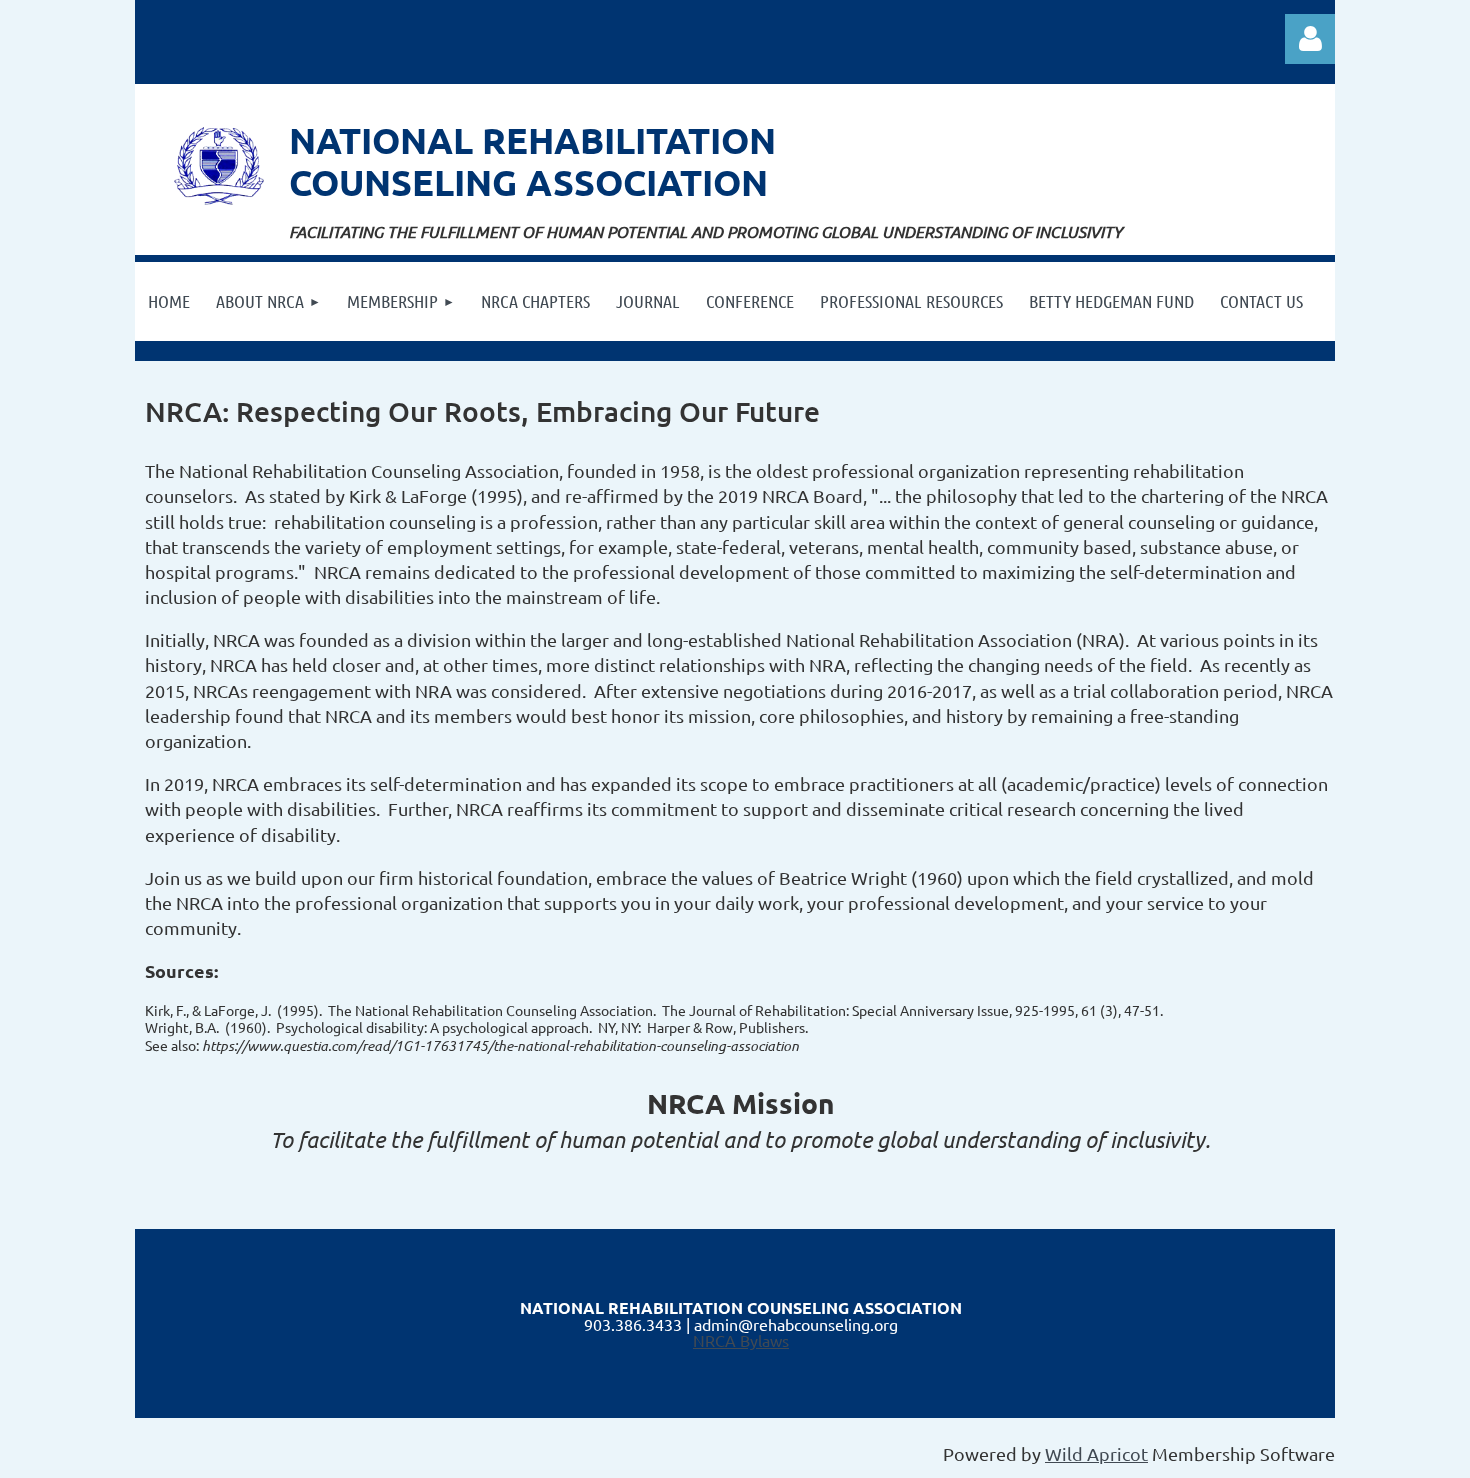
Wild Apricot (1096, 1453)
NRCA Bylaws (741, 1340)
